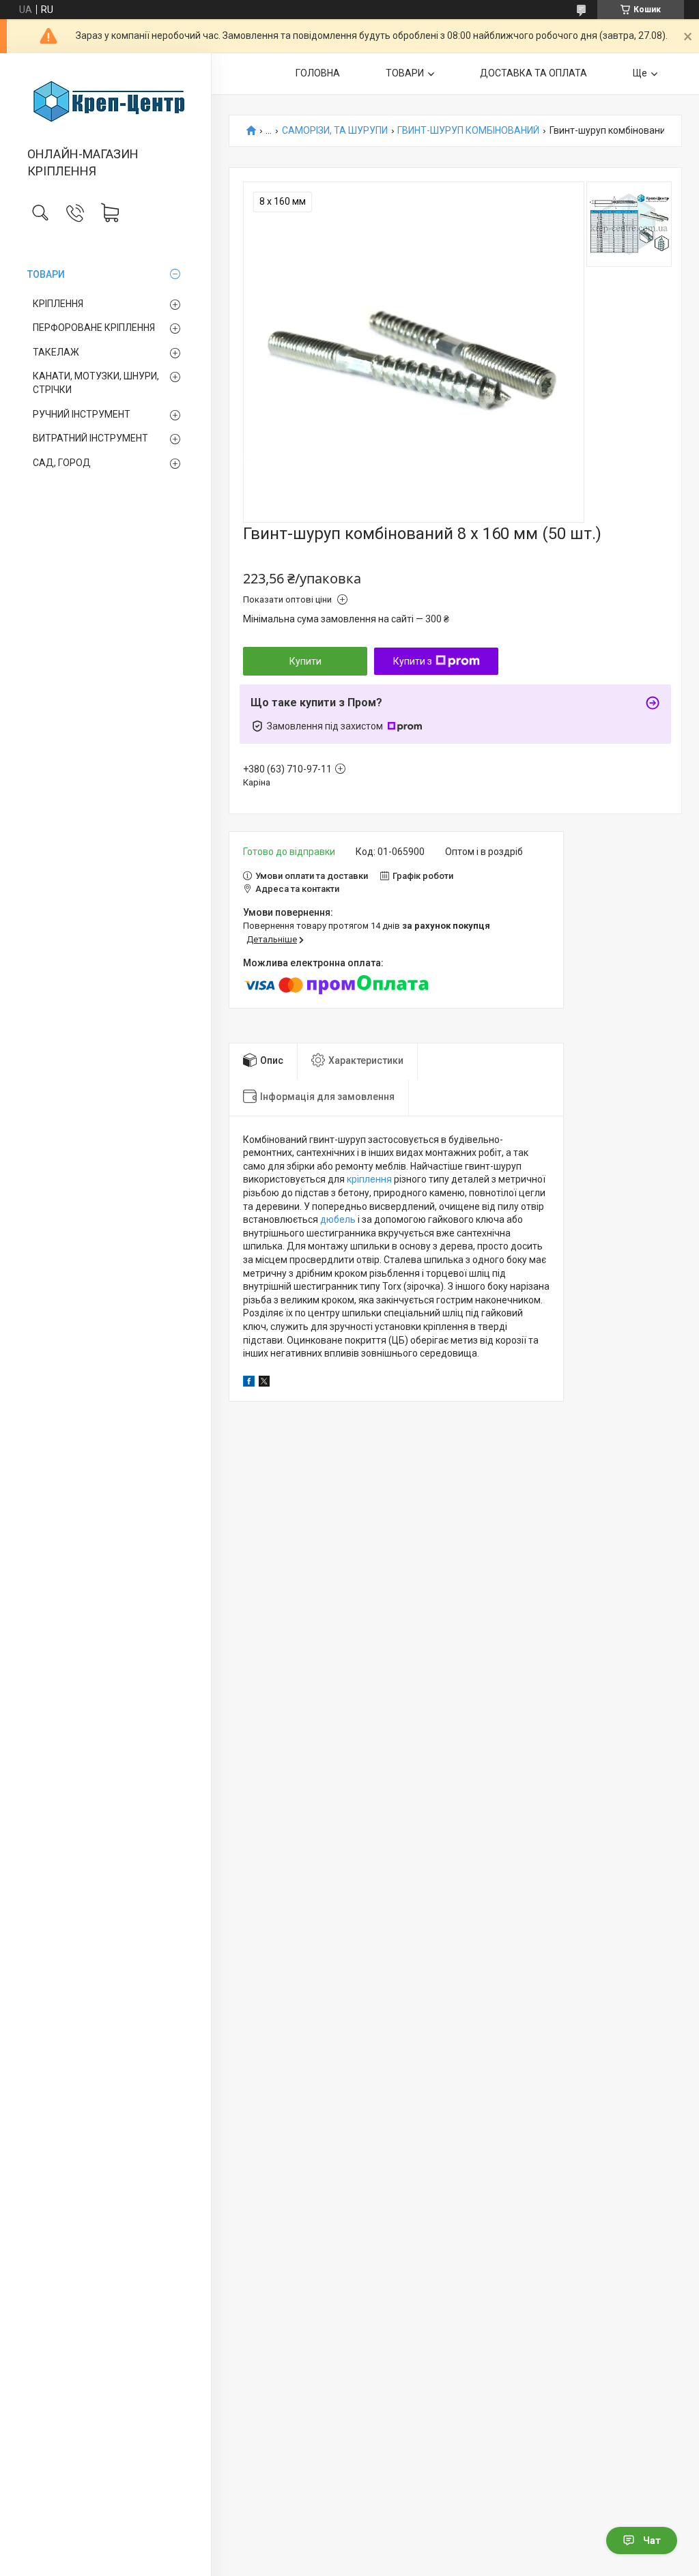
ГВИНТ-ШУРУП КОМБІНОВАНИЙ (468, 131)
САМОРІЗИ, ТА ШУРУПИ (335, 131)
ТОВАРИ (46, 274)
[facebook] (249, 1383)
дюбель (338, 1219)
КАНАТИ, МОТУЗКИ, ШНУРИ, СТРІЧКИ (96, 383)
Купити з (413, 661)
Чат (652, 2541)
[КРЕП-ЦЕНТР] (105, 101)
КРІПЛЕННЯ (58, 304)
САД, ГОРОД (62, 463)
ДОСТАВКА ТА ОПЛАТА (533, 73)
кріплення (369, 1179)
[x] (264, 1383)
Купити (305, 661)
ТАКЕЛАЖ (56, 352)
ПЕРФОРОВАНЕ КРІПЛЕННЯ (94, 328)
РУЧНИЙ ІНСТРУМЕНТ (82, 414)
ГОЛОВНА (318, 73)
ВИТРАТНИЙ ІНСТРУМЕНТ (90, 438)
